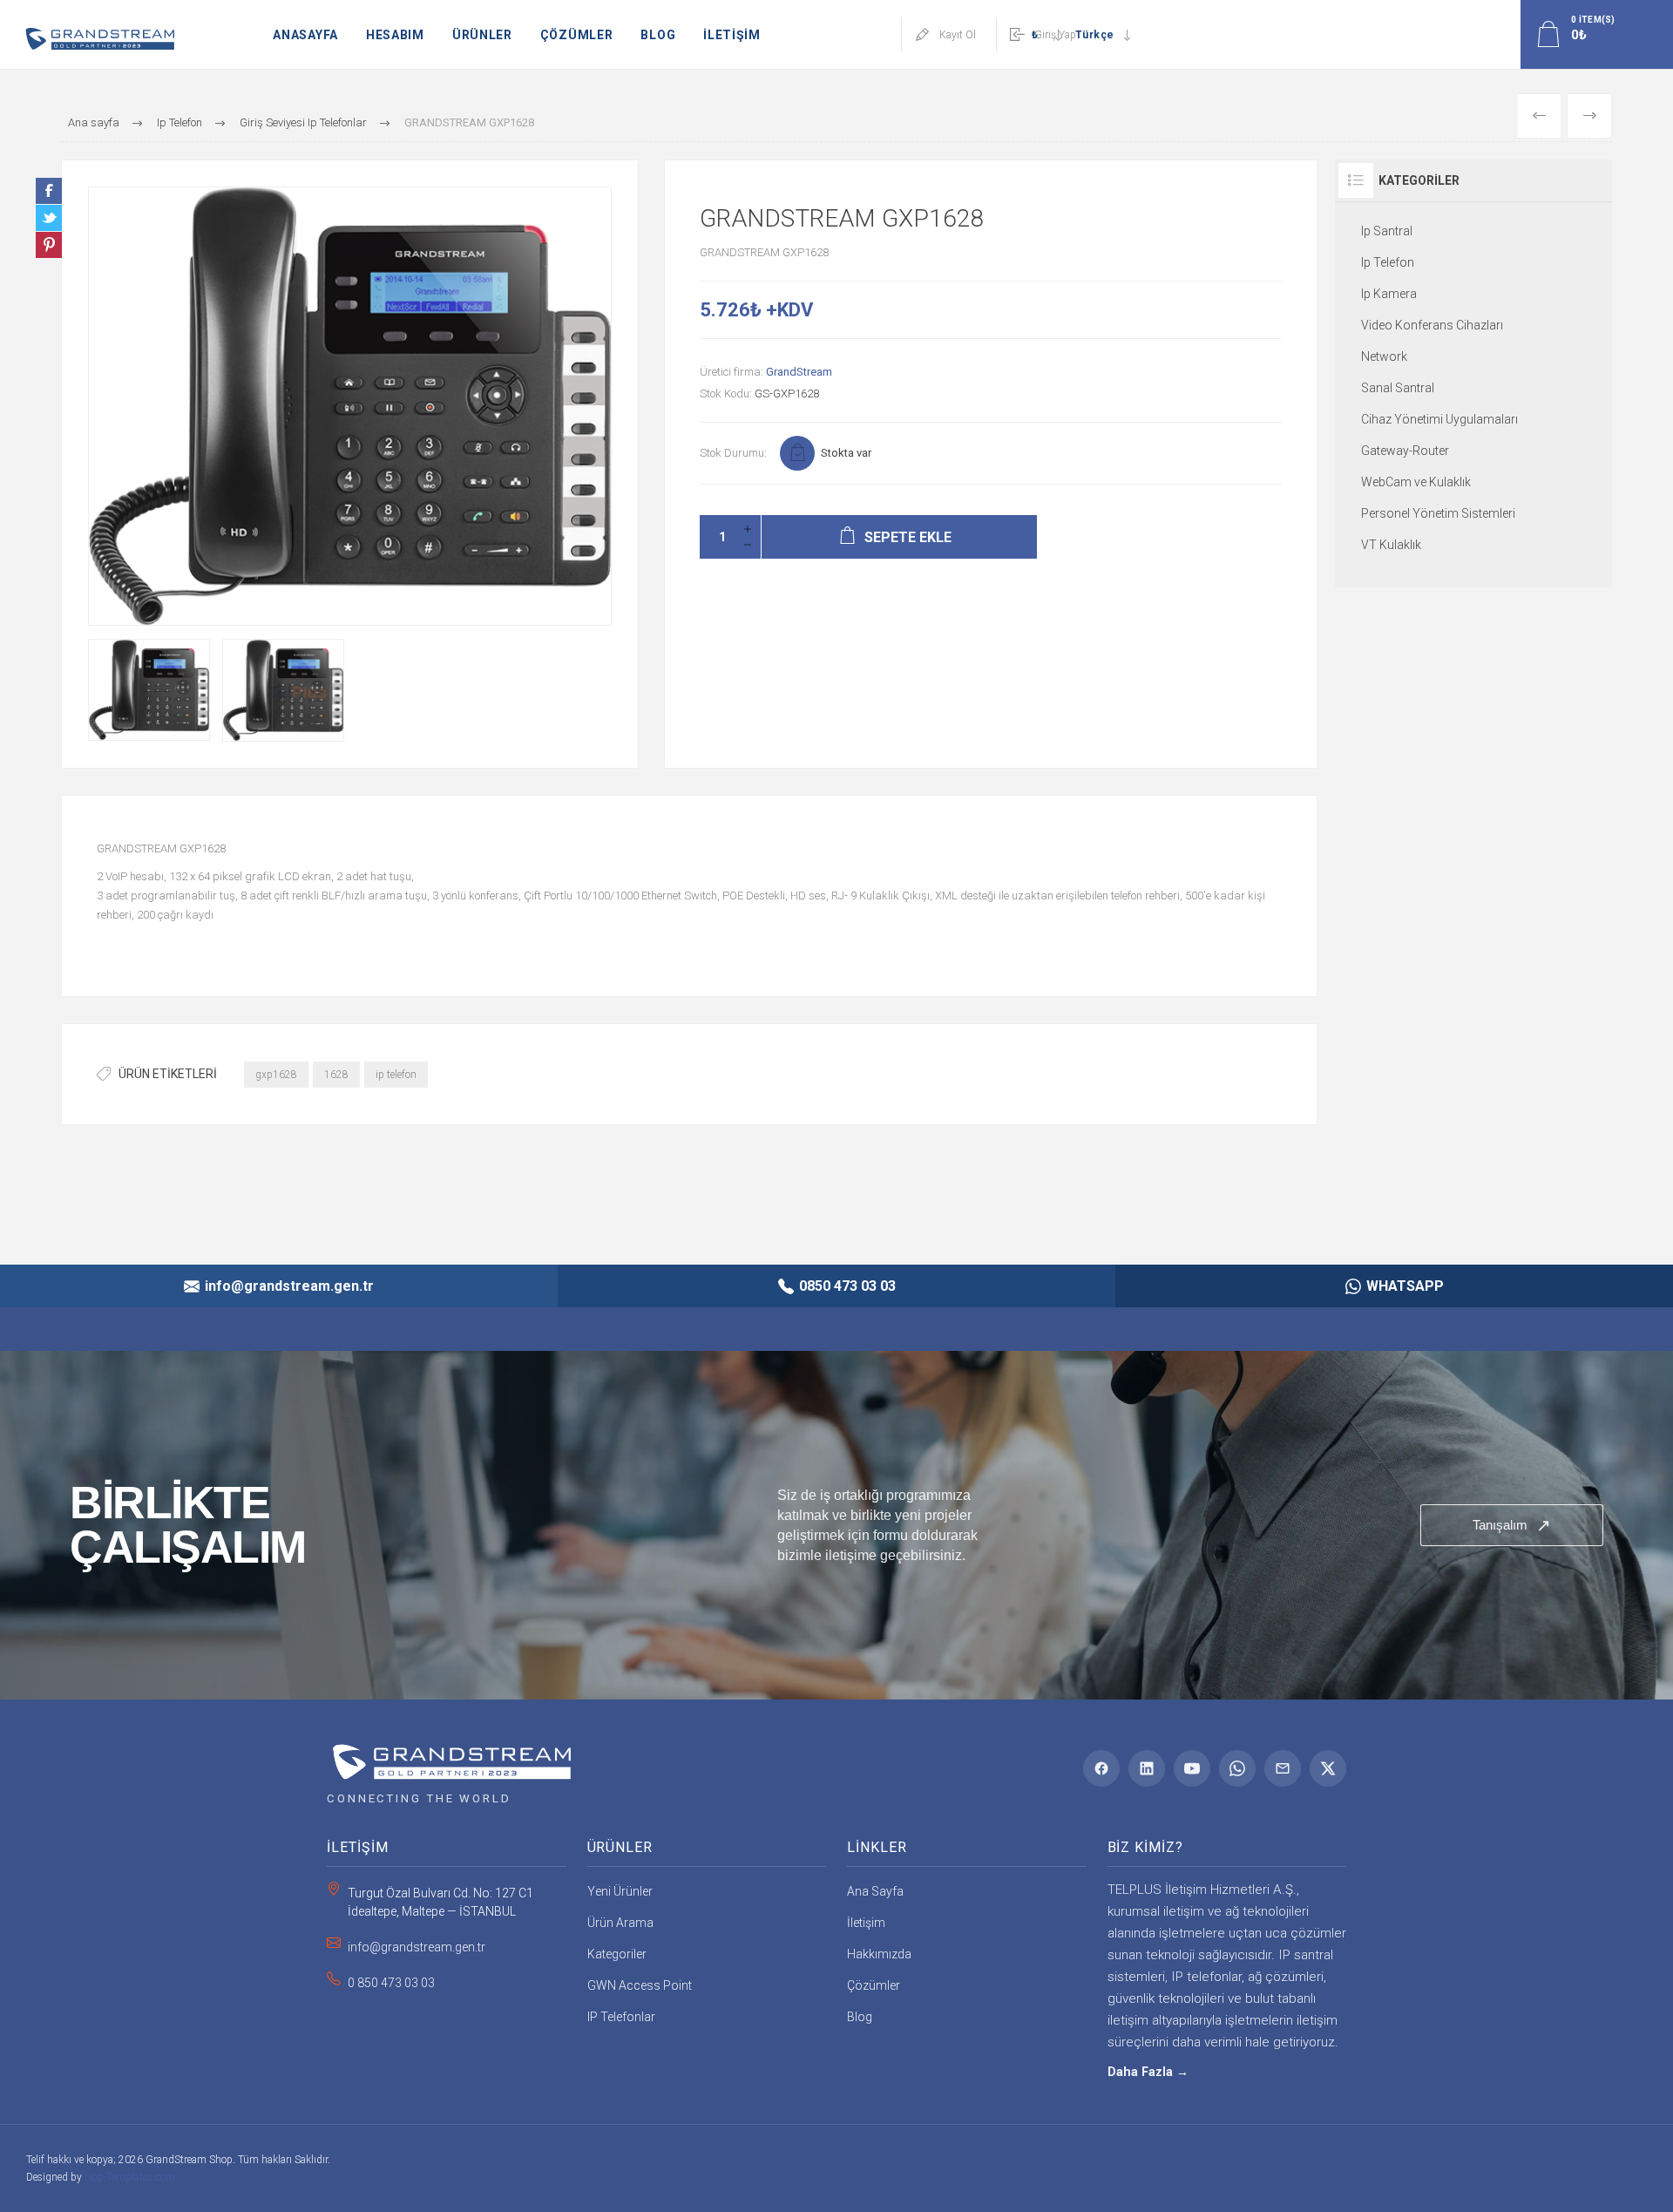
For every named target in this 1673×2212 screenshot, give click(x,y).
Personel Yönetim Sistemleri (1438, 513)
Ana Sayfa (875, 1891)
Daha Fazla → (1148, 2072)
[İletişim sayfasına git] (836, 1525)
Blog (860, 2017)
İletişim (866, 1923)
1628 (336, 1075)
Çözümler (874, 1985)
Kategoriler (617, 1954)
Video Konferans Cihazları (1432, 325)
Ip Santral (1387, 231)
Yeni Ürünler (620, 1891)
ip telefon (396, 1075)
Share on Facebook (49, 191)
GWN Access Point (640, 1985)
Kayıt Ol (958, 35)
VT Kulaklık (1391, 545)
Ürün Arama (620, 1923)
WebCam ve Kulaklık (1416, 482)
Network (1384, 356)
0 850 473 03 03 (391, 1983)
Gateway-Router (1405, 451)
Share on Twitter (49, 218)
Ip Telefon (1388, 262)
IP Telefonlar (621, 2017)
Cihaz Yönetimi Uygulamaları (1439, 419)
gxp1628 (276, 1075)
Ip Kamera (1389, 294)
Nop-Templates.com (130, 2177)
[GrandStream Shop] (449, 1756)
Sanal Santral (1398, 388)
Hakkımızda (879, 1954)
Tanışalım (1512, 1525)
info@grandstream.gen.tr (417, 1947)
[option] (149, 690)
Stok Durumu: (733, 453)
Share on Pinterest (49, 245)
